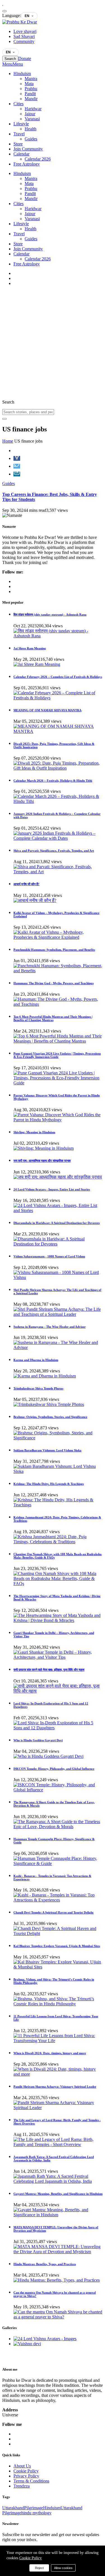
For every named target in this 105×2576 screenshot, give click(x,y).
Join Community (28, 149)
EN (27, 16)
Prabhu (31, 89)
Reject (39, 2568)
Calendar (21, 154)
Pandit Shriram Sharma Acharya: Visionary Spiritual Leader (55, 2087)
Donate (25, 58)
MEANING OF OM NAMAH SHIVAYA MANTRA (47, 710)
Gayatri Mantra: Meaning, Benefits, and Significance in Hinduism (58, 2194)
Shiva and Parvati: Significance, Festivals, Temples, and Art (54, 851)
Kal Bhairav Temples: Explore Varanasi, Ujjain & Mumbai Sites (57, 1946)
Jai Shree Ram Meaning (30, 648)
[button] (13, 64)
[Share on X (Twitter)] (17, 466)
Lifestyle (21, 124)
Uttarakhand (13, 2508)
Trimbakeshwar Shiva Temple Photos (38, 1388)
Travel (19, 134)
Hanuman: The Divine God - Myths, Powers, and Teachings (53, 983)
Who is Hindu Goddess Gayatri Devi (38, 1740)
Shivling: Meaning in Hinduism (34, 1132)
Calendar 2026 (38, 159)
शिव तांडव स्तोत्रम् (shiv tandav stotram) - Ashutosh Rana (50, 614)
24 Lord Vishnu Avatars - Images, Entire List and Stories (52, 1189)
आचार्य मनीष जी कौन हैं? (26, 884)
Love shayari (25, 31)
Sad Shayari (24, 36)
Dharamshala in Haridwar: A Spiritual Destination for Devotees (57, 1223)
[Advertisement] (53, 343)
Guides (31, 139)
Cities (18, 104)
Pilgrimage (34, 2508)
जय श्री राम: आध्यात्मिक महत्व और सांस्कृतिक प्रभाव (42, 1161)
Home (8, 441)
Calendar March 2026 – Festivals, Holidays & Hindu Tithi (53, 781)
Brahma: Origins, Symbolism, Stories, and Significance (50, 1417)
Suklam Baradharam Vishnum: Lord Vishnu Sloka (47, 1450)
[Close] (4, 11)
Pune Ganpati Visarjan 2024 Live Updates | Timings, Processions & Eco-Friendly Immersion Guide (57, 1055)
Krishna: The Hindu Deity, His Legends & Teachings (49, 1484)
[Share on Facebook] (17, 458)
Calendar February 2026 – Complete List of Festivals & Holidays (58, 677)
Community (24, 41)
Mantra (31, 79)
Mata (29, 84)
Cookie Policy (31, 2558)
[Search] (4, 419)
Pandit (30, 94)
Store (18, 144)
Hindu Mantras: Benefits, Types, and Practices (45, 2264)
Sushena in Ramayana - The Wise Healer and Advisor (50, 1327)
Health (31, 129)
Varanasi (32, 119)
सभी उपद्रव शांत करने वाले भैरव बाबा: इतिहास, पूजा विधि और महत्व (49, 1670)
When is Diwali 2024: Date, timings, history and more (50, 2053)
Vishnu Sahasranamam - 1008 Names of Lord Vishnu (49, 1256)
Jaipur (30, 114)
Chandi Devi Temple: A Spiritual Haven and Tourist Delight (53, 1912)
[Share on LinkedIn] (17, 474)
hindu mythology (36, 2513)
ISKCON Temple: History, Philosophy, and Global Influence (54, 1769)
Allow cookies (63, 2568)
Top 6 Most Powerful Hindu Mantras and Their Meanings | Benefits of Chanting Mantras (53, 1018)
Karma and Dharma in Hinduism (36, 1360)
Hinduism (22, 74)
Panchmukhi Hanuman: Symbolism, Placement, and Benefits (54, 950)
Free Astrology (27, 164)
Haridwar (33, 109)
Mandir (31, 99)
